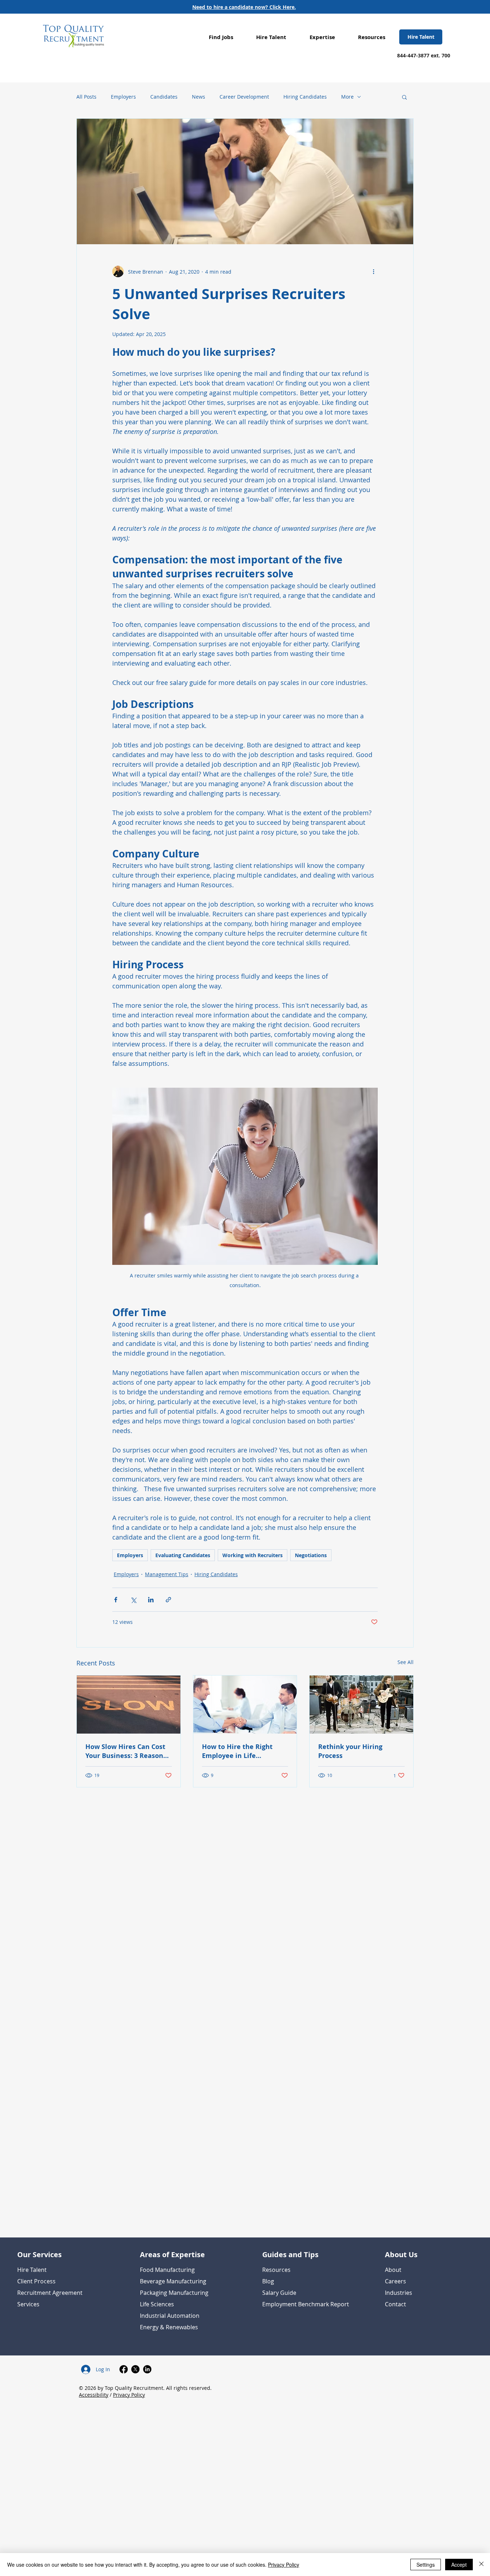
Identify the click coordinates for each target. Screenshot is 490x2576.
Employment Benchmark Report (306, 2304)
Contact (395, 2304)
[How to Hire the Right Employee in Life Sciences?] (245, 1705)
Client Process (36, 2281)
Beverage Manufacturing (173, 2281)
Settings (426, 2565)
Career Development (244, 97)
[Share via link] (168, 1600)
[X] (135, 2369)
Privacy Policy (129, 2395)
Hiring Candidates (305, 97)
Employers (123, 97)
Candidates (164, 97)
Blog (268, 2281)
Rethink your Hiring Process (350, 1751)
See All (406, 1662)
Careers (395, 2281)
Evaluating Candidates (183, 1555)
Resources (276, 2270)
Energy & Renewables (169, 2327)
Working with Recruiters (253, 1555)
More (347, 97)
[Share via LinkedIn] (151, 1600)
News (199, 97)
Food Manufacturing (167, 2270)
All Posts (86, 97)
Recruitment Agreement (50, 2293)
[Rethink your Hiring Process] (361, 1705)
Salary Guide (279, 2293)
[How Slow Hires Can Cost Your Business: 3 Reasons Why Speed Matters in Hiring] (129, 1705)
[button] (221, 37)
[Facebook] (124, 2369)
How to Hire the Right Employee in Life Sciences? (237, 1751)
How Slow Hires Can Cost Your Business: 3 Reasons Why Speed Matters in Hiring (126, 1751)
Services (28, 2304)
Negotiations (311, 1555)
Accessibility (94, 2395)
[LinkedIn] (147, 2369)
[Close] (481, 2565)
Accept (459, 2565)
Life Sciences (157, 2304)
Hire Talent (32, 2270)
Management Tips (167, 1574)
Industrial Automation (170, 2316)
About (393, 2270)
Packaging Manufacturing (174, 2293)
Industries (399, 2293)
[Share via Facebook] (116, 1600)
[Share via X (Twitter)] (133, 1600)
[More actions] (373, 271)
